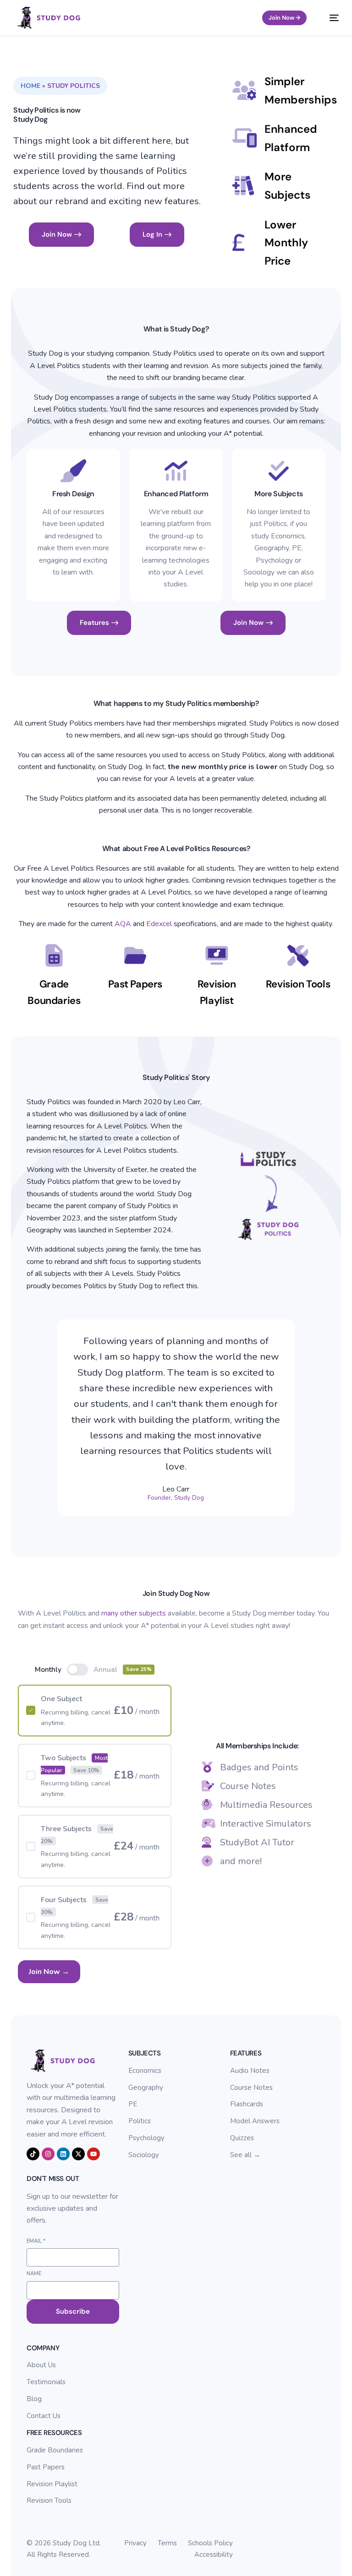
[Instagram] (48, 2154)
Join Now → (49, 1972)
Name (34, 2274)
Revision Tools (298, 984)
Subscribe (73, 2311)
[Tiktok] (33, 2154)
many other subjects (134, 1613)
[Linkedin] (63, 2154)
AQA (123, 924)
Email (36, 2241)
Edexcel (159, 924)
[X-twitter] (78, 2154)
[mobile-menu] (330, 18)
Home (30, 86)
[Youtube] (93, 2154)
